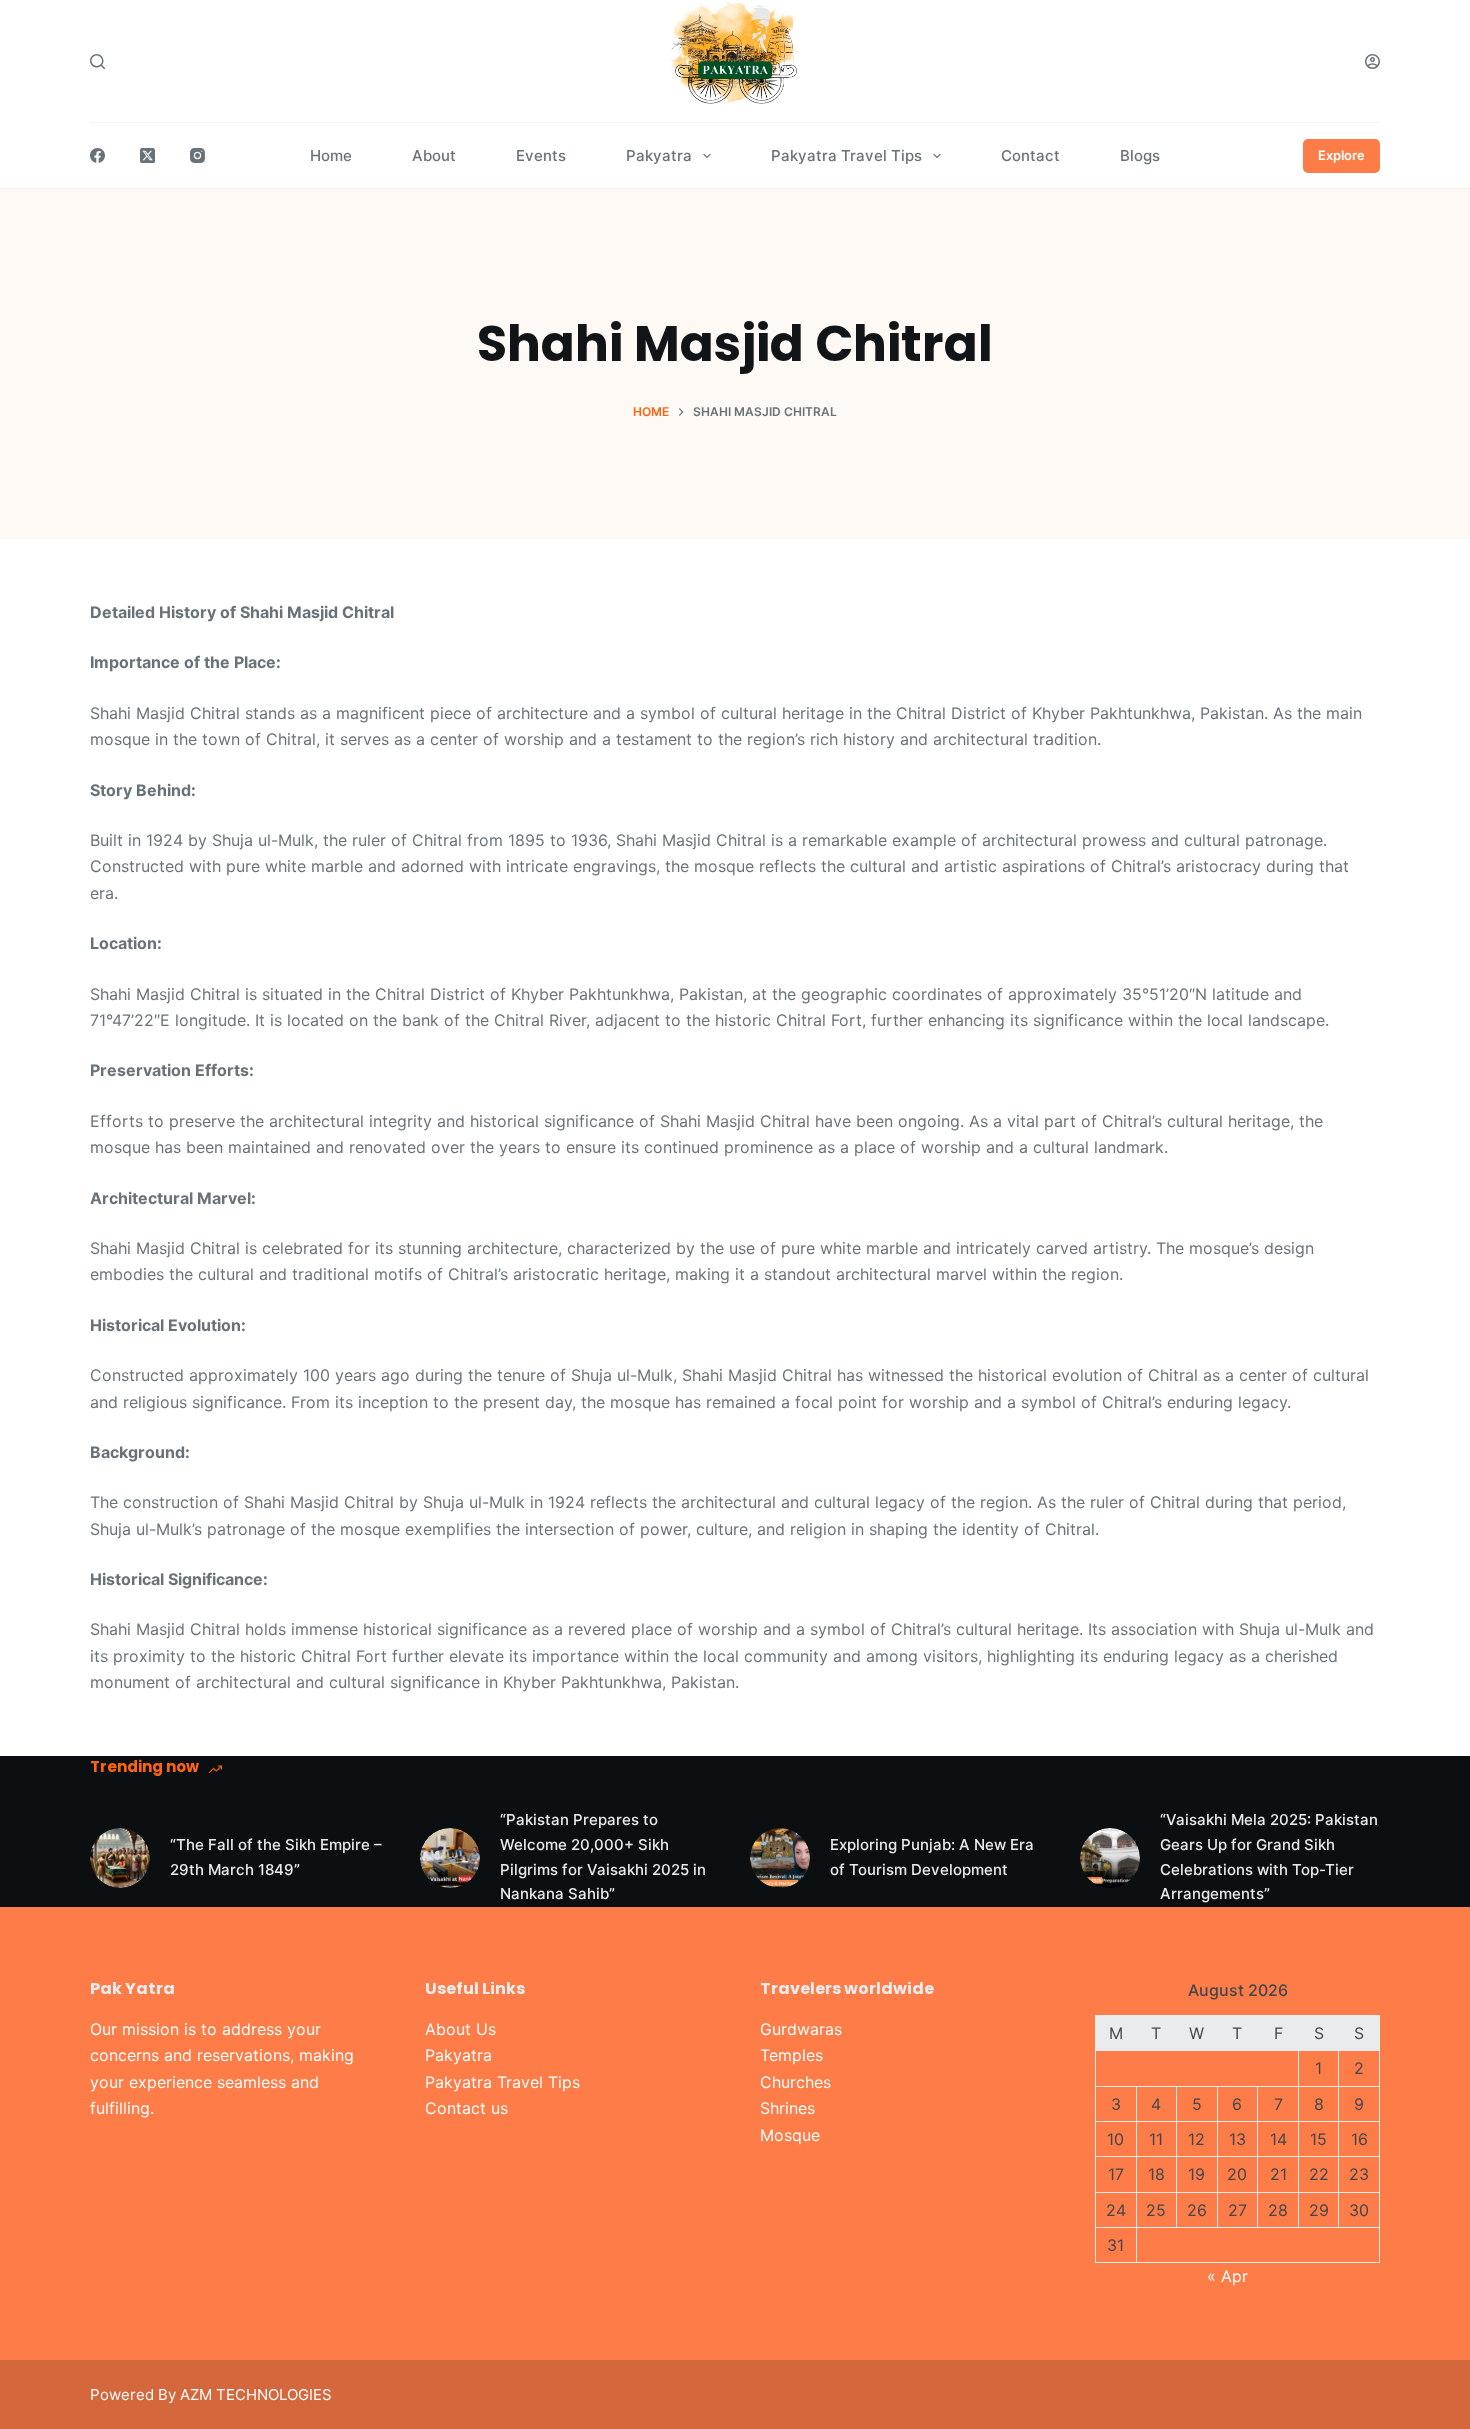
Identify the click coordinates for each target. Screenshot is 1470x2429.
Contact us (466, 2108)
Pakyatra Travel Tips (846, 155)
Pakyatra (659, 155)
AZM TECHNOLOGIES (256, 2394)
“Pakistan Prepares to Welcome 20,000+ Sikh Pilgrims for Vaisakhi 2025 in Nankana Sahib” (603, 1856)
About (434, 155)
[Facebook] (97, 155)
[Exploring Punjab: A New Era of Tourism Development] (780, 1858)
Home (331, 155)
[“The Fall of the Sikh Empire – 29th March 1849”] (120, 1858)
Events (541, 155)
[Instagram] (197, 155)
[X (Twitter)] (147, 155)
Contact (1030, 155)
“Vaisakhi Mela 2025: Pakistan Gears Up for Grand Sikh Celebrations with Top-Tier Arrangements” (1269, 1856)
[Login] (1372, 61)
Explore (1341, 155)
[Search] (97, 61)
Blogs (1140, 155)
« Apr (1227, 2276)
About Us (460, 2029)
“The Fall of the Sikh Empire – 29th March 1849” (276, 1857)
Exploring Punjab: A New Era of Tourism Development (932, 1857)
